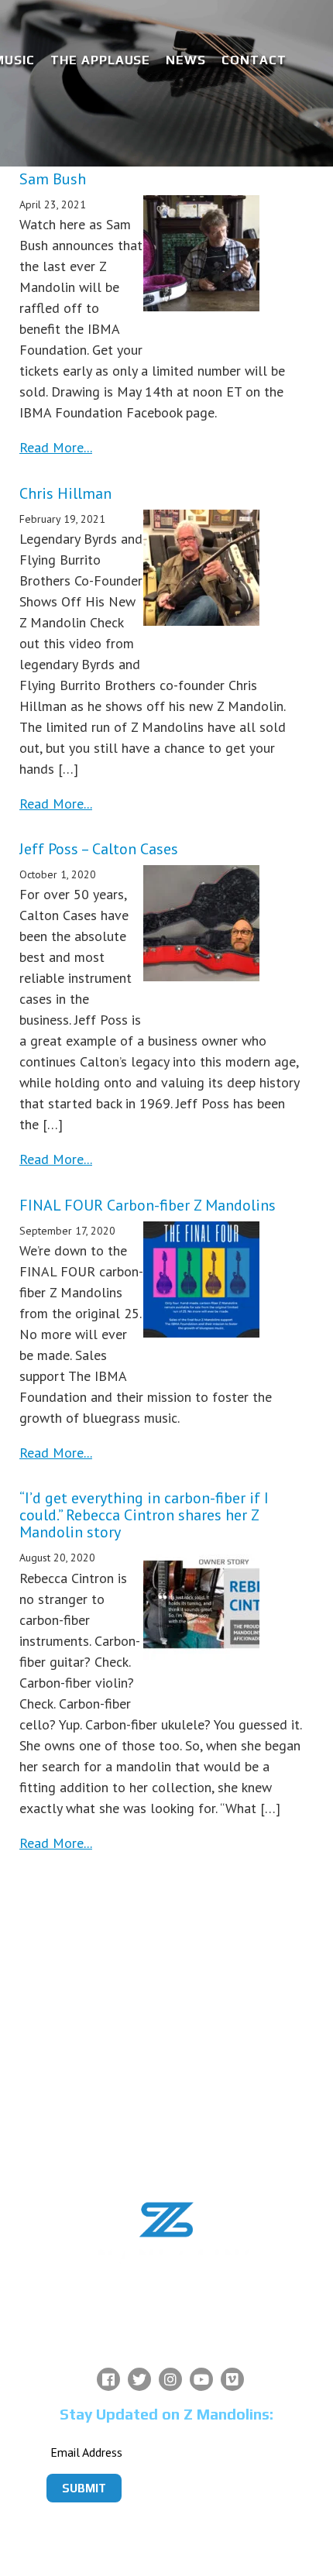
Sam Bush (53, 179)
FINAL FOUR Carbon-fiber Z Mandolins (148, 1205)
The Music (165, 2039)
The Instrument (164, 1996)
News (186, 60)
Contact (254, 60)
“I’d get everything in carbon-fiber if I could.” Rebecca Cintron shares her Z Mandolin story (144, 1515)
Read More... (56, 447)
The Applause (101, 60)
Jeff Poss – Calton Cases (99, 849)
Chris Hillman (65, 493)
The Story (165, 1954)
